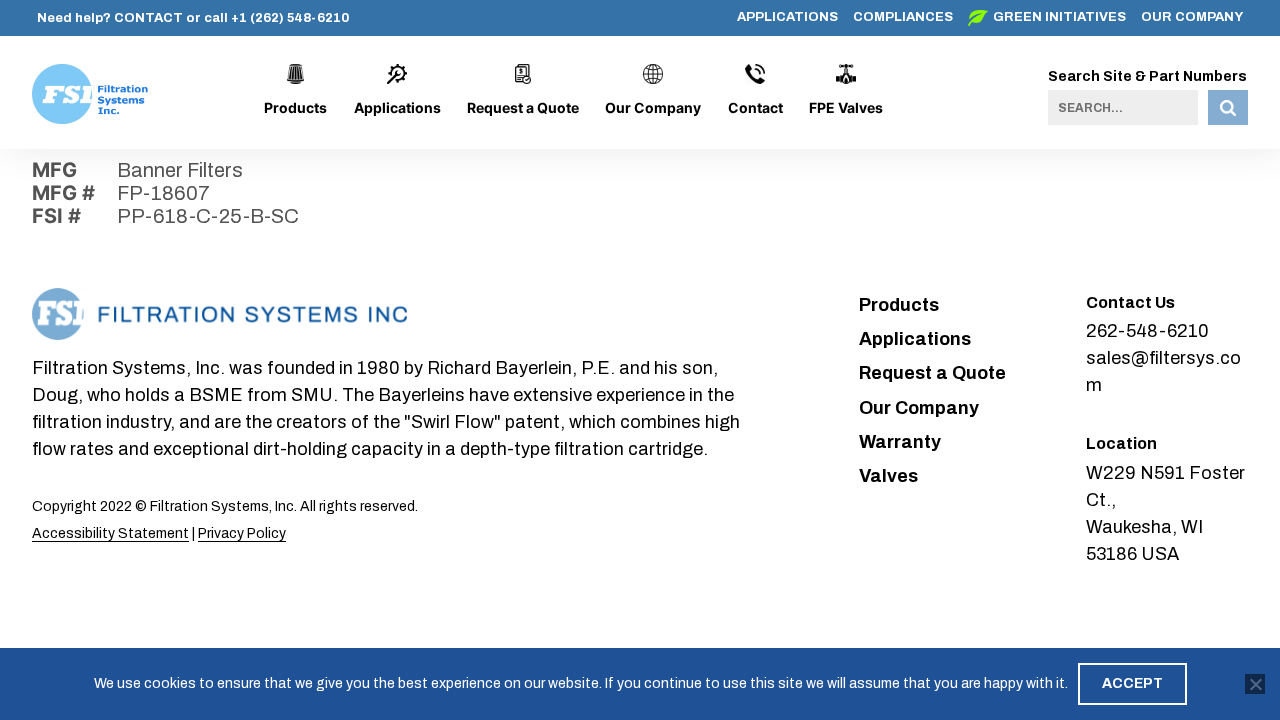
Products (295, 107)
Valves (888, 476)
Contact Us (1130, 302)
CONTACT (148, 18)
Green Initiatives (1059, 17)
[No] (1255, 684)
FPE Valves (846, 107)
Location (1121, 443)
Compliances (903, 17)
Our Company (1192, 17)
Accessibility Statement (110, 533)
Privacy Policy (242, 533)
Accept (1132, 683)
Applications (787, 17)
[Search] (1228, 107)
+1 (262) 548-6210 (290, 18)
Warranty (900, 442)
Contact (755, 107)
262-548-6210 (1147, 331)
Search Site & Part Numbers (1147, 76)
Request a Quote (523, 107)
